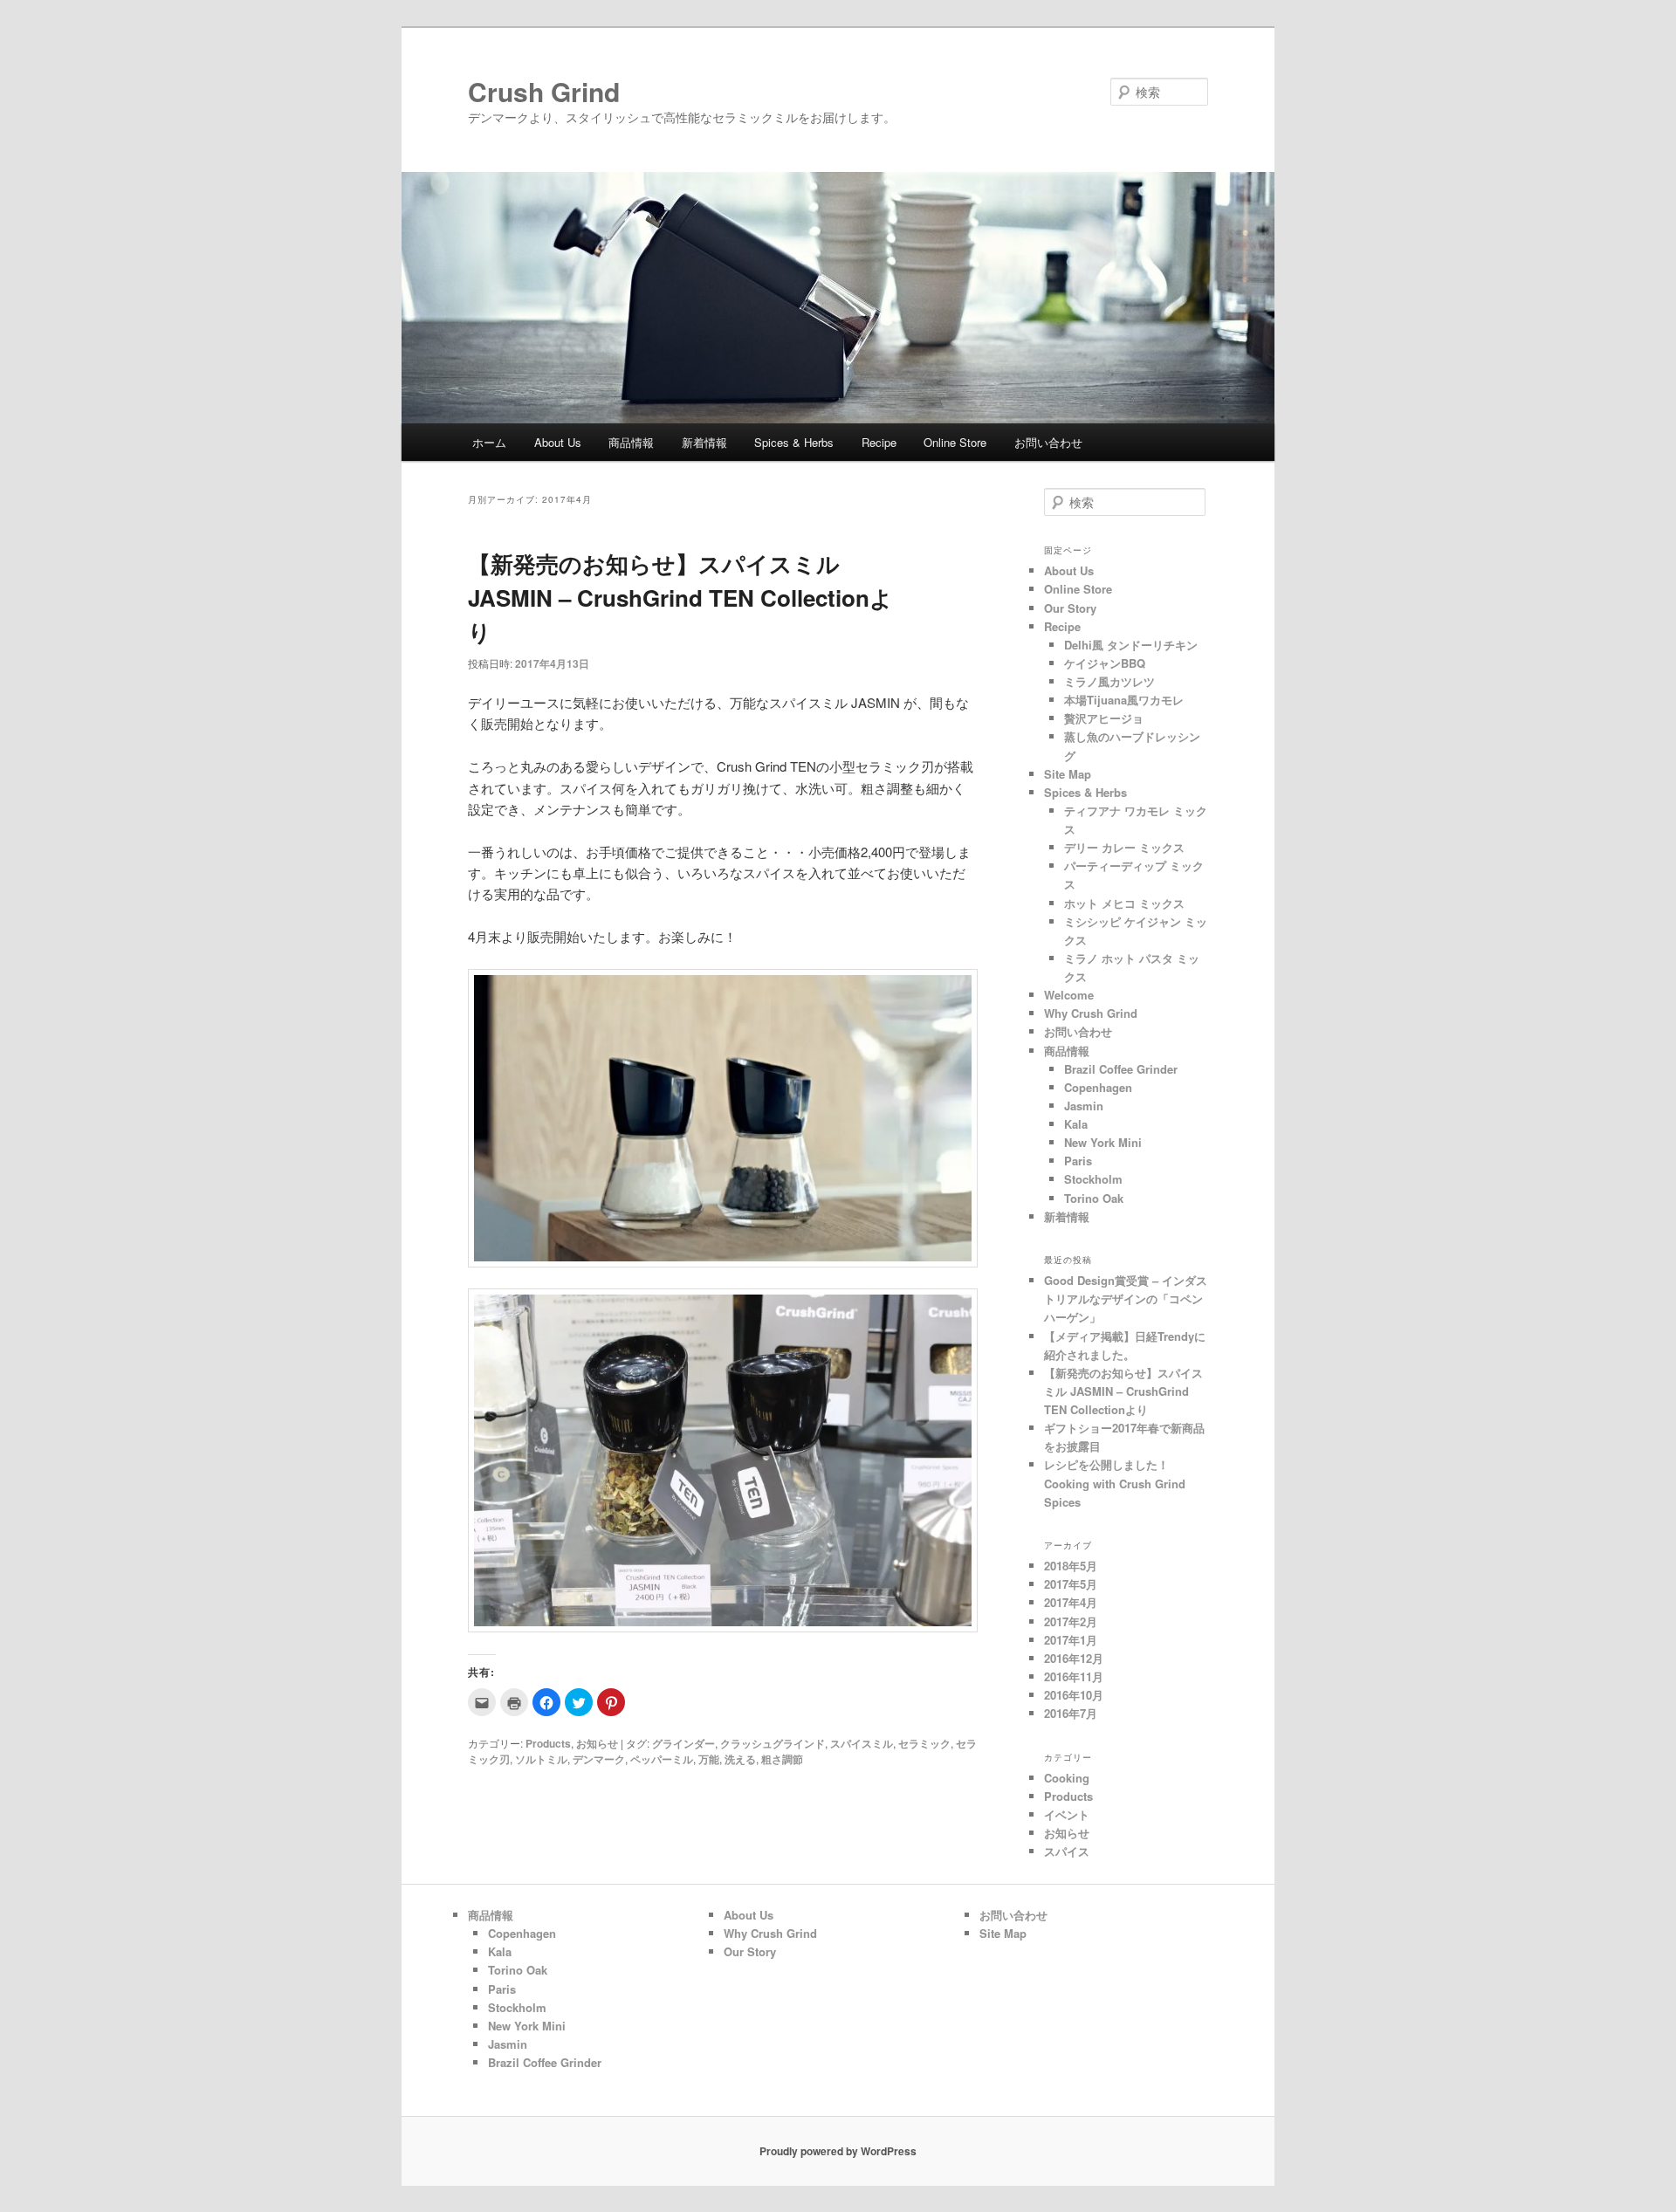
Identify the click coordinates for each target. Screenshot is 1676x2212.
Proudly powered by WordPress (838, 2151)
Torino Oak (1094, 1198)
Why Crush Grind (1091, 1013)
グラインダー (683, 1743)
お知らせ (597, 1743)
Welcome (1069, 995)
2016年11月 (1074, 1676)
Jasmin (1084, 1106)
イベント (1067, 1814)
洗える (740, 1759)
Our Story (1070, 608)
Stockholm (1093, 1179)
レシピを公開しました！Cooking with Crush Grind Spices (1115, 1483)
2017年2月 (1071, 1621)
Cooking (1067, 1778)
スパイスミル (862, 1743)
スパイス (1067, 1851)
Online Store (955, 442)
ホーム (489, 442)
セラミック (924, 1743)
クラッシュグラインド (773, 1743)
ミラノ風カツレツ (1109, 681)
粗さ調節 (782, 1759)
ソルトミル (541, 1759)
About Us (558, 442)
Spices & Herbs (794, 442)
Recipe (879, 442)
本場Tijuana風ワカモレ (1124, 700)
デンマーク (599, 1759)
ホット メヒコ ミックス (1124, 903)
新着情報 (704, 442)
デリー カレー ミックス (1124, 847)
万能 (709, 1759)
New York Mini (1103, 1142)
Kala (1076, 1124)
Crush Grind (557, 91)
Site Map (1068, 774)
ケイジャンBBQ (1105, 663)
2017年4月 (1071, 1602)
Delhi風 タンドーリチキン (1131, 645)
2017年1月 (1071, 1640)
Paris (1078, 1161)
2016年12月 (1074, 1658)
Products (548, 1743)
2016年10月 (1074, 1695)
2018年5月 (1071, 1566)
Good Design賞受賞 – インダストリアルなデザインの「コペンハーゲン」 (1126, 1298)
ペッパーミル (662, 1759)
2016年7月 (1071, 1713)
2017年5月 (1071, 1584)
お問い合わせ (1048, 442)
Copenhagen (1098, 1087)
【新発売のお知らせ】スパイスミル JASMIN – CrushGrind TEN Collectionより (680, 598)
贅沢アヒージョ (1104, 718)
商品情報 (631, 442)
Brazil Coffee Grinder (1121, 1069)
